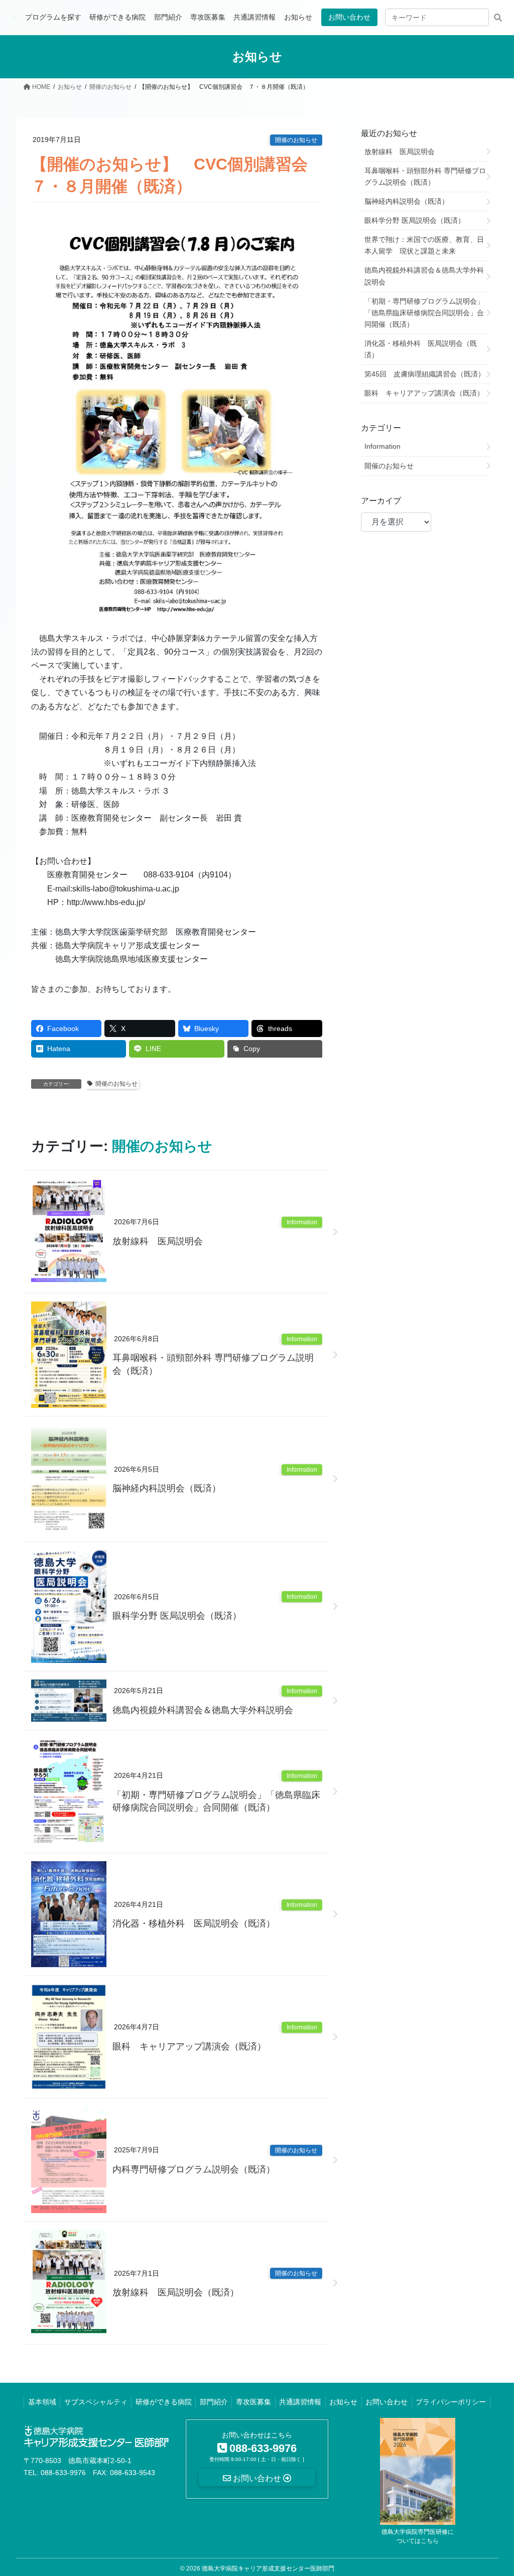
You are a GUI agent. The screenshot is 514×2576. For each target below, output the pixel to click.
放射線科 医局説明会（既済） (176, 2292)
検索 (498, 17)
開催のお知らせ (296, 140)
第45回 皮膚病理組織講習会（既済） (425, 374)
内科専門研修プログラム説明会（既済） (194, 2169)
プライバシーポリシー (451, 2402)
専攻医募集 (253, 2402)
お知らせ (343, 2402)
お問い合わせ (349, 17)
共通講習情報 (300, 2402)
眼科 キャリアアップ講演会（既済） (189, 2046)
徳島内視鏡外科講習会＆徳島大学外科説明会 (203, 1710)
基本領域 (42, 2402)
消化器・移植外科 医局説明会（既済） (194, 1923)
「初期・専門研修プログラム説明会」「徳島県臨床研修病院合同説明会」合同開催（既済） (216, 1801)
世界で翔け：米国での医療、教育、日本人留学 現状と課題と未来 (424, 245)
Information (302, 1222)
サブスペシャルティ (96, 2402)
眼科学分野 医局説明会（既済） (177, 1616)
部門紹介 (214, 2402)
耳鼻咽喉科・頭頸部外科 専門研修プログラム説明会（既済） (213, 1364)
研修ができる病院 (164, 2402)
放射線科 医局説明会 (158, 1241)
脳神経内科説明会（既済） (167, 1488)
